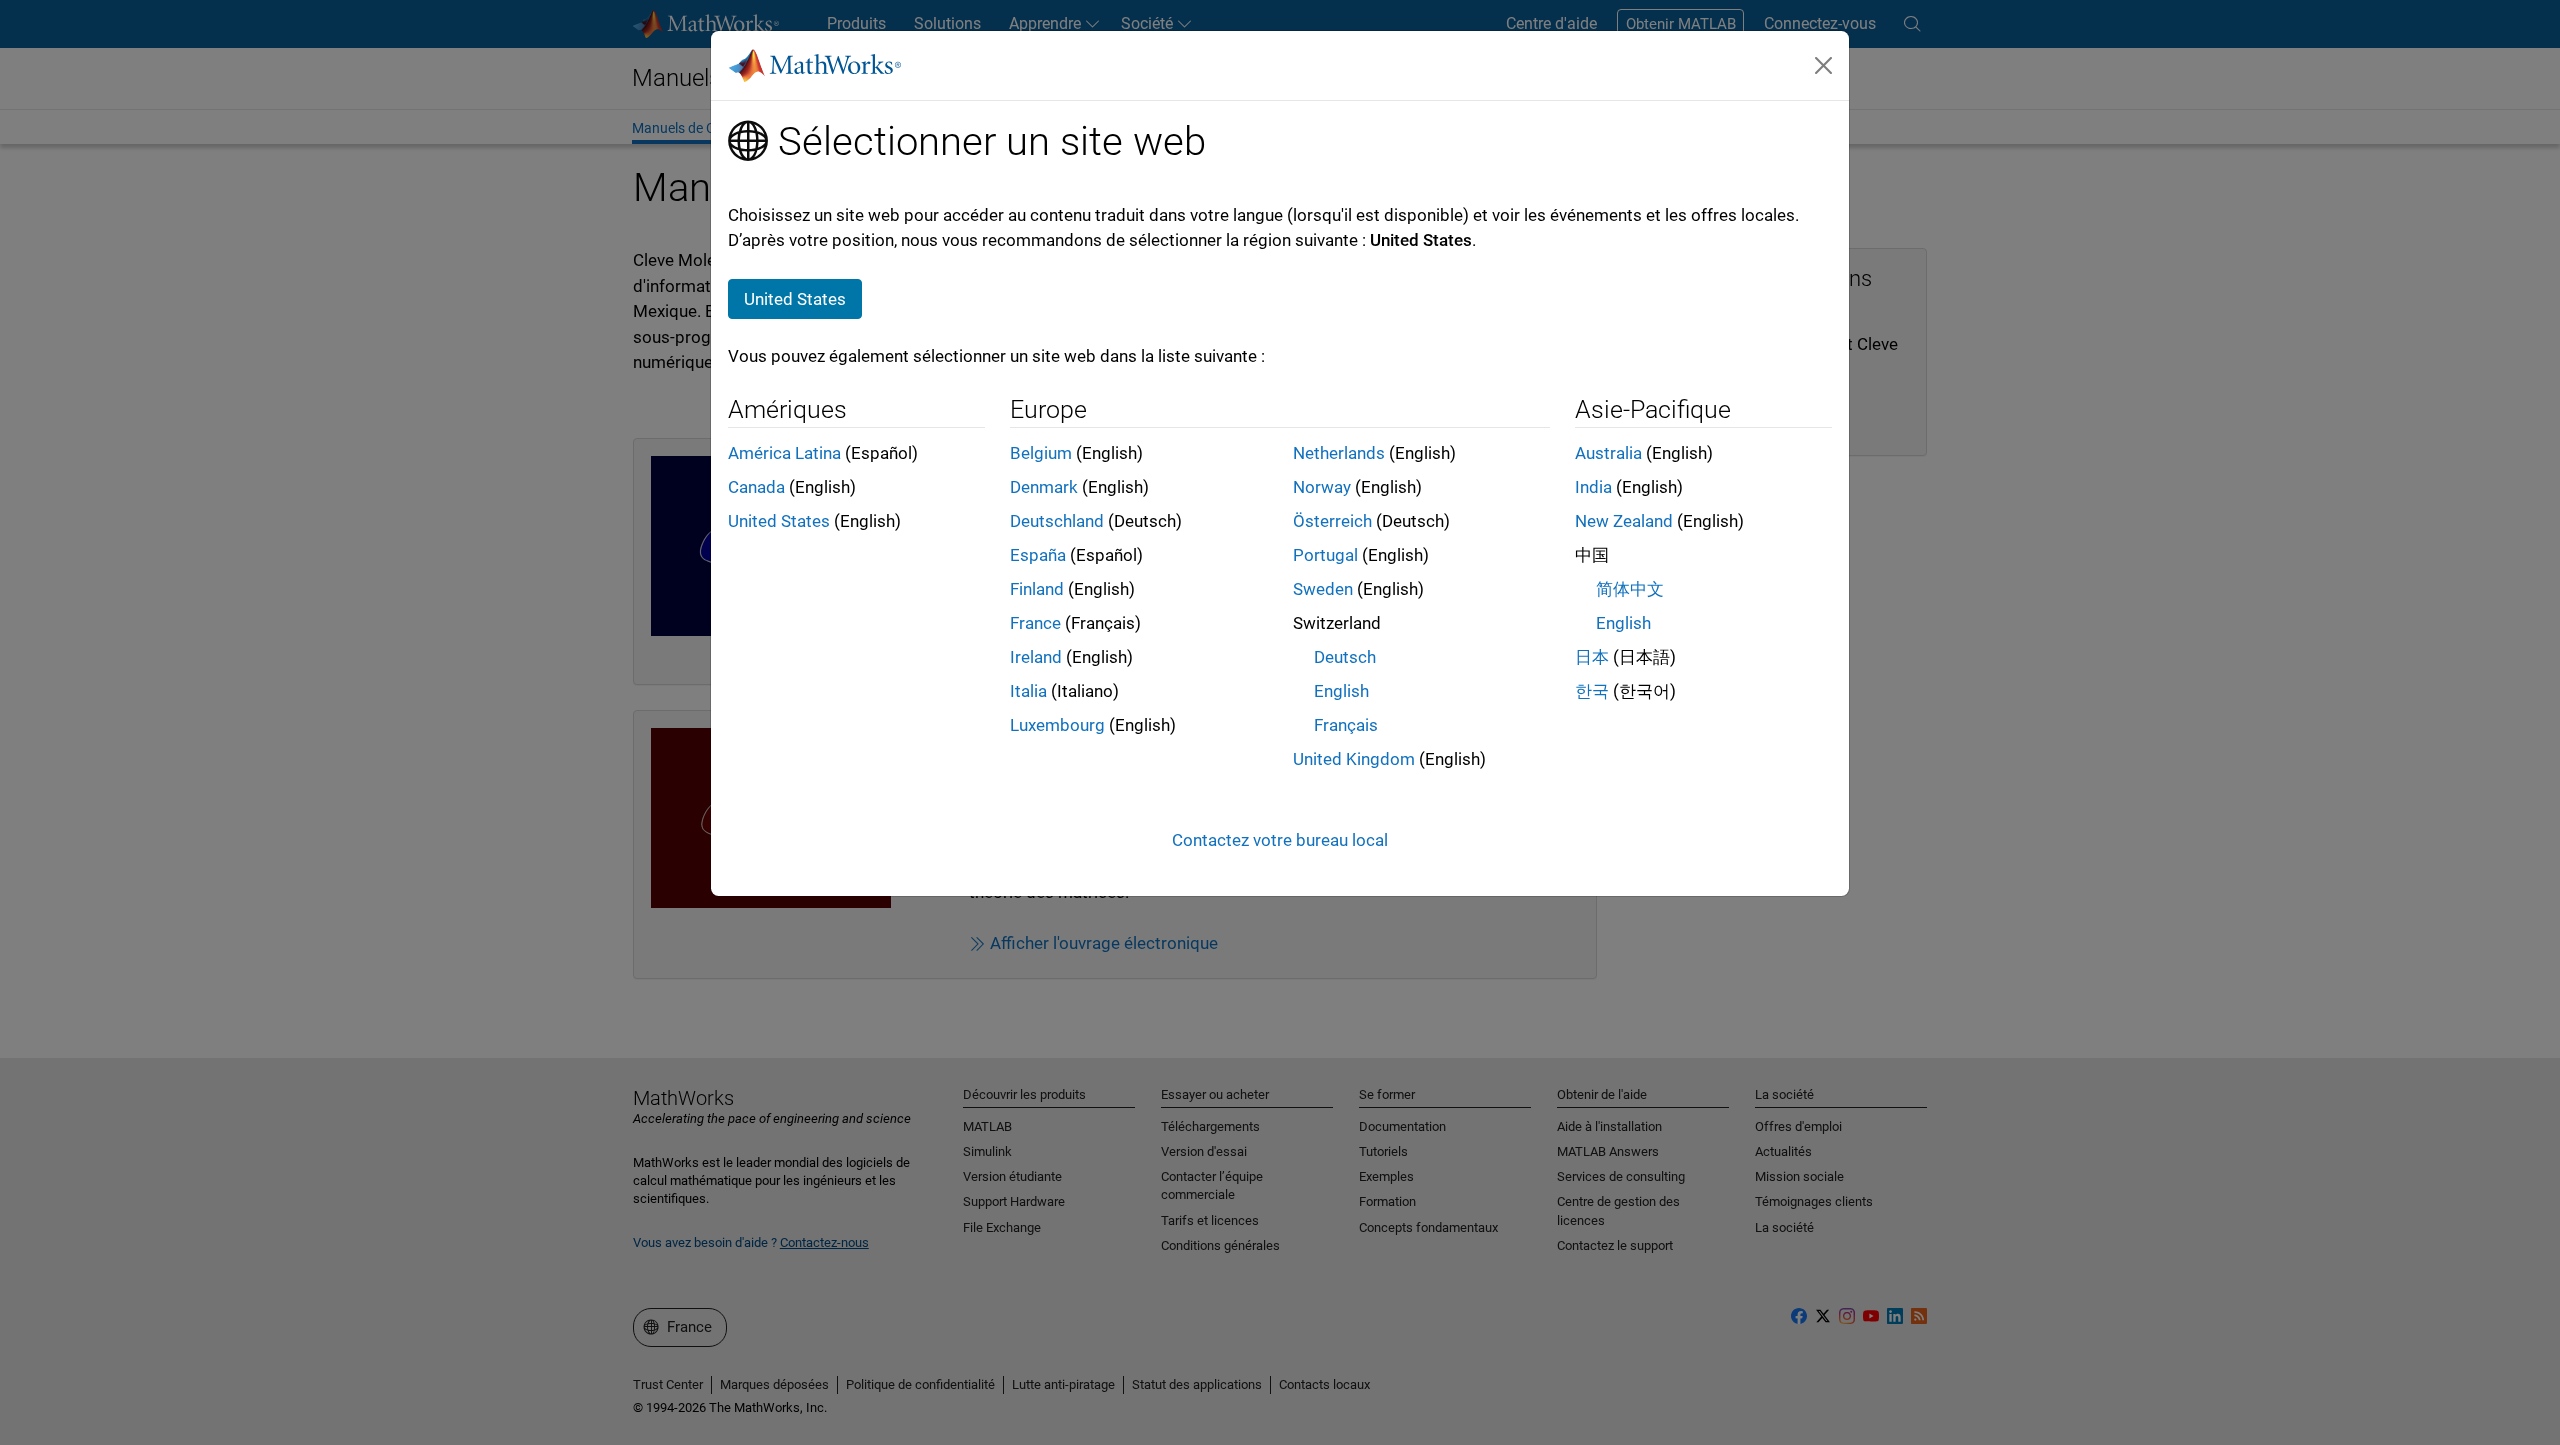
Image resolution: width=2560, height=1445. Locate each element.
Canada (756, 487)
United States (779, 521)
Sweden (1323, 589)
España (1038, 555)
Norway (1322, 487)
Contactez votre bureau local (1280, 840)
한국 (1592, 691)
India (1593, 487)
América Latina (784, 453)
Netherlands (1339, 453)
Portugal (1325, 555)
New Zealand (1624, 521)
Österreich (1332, 521)
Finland (1037, 589)
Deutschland (1057, 521)
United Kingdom (1354, 759)
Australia (1608, 453)
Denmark (1044, 487)
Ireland (1036, 657)
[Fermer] (1824, 65)
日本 (1592, 657)
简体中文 (1630, 589)
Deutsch (1345, 657)
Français (1346, 725)
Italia (1028, 691)
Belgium (1041, 453)
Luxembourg (1057, 725)
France (1035, 623)
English (1341, 691)
